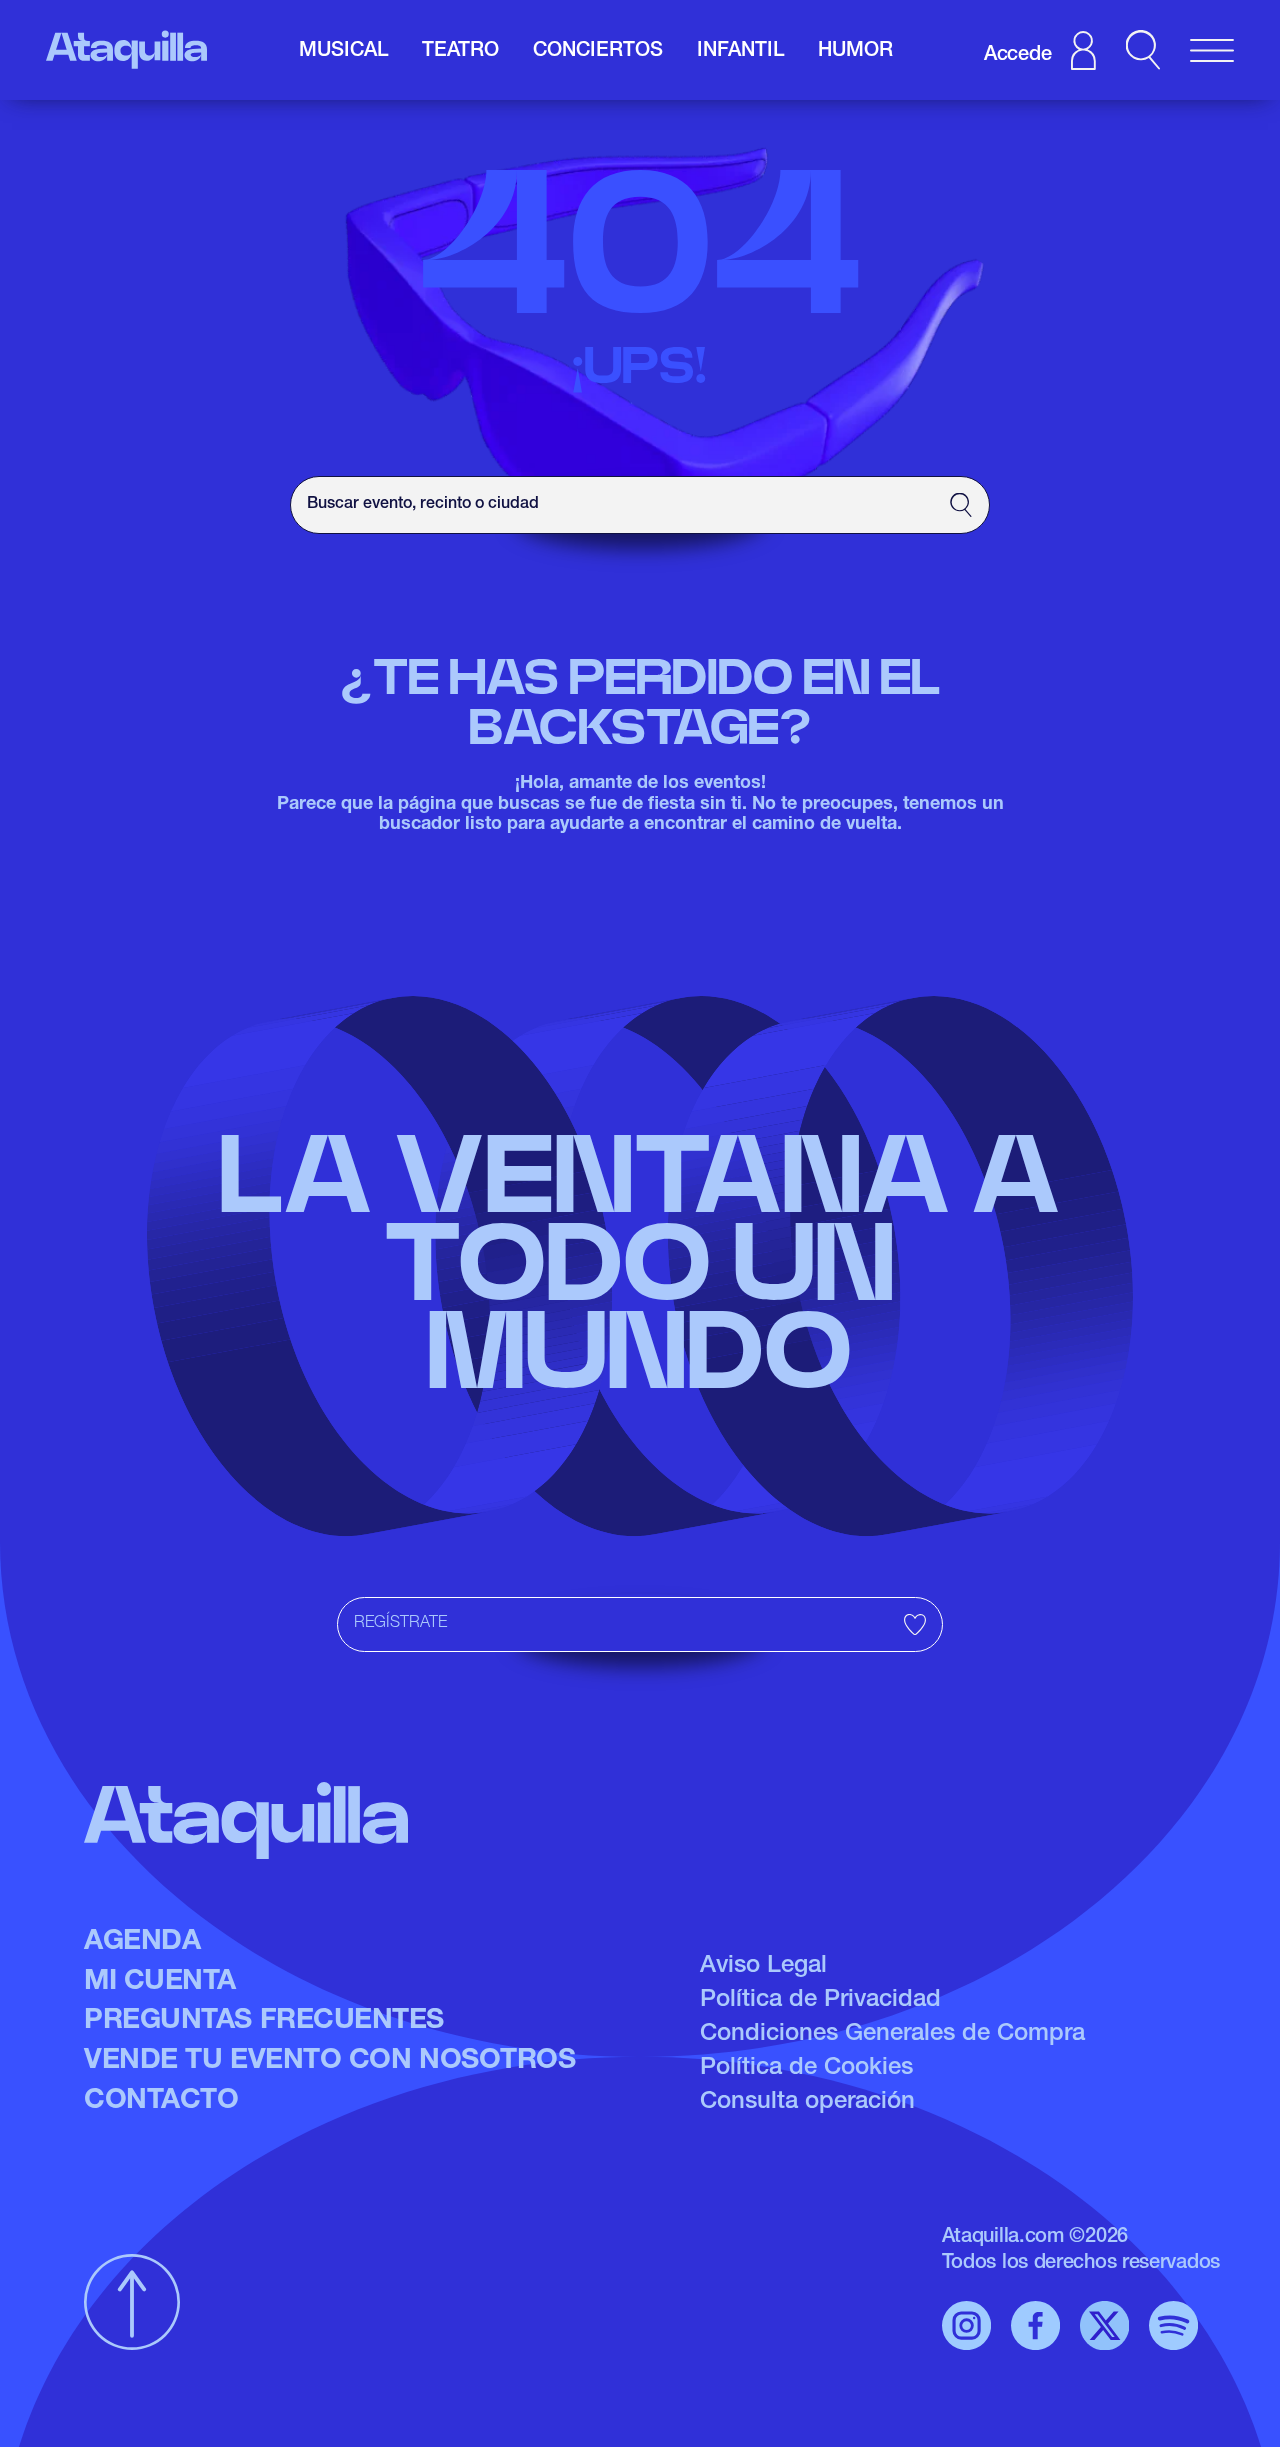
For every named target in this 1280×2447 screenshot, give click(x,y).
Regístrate (400, 1624)
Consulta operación (807, 2103)
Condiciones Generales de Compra (892, 2035)
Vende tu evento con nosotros (329, 2062)
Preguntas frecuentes (264, 2022)
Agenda (142, 1943)
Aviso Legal (763, 1967)
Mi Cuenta (160, 1983)
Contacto (161, 2102)
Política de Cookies (806, 2069)
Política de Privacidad (820, 2001)
